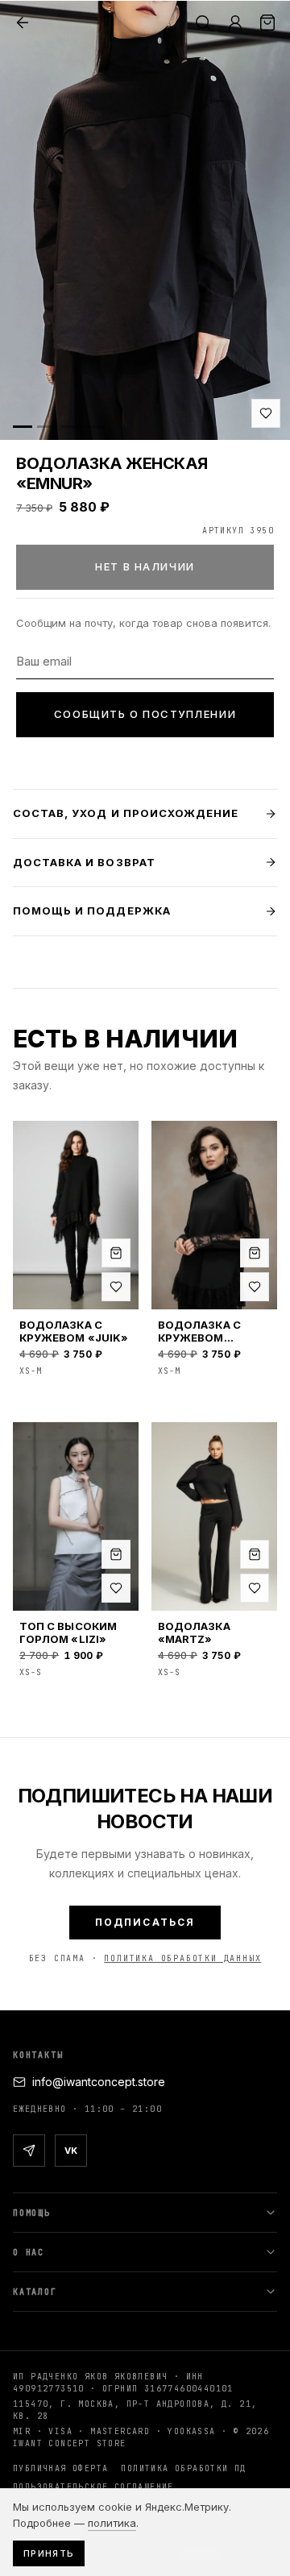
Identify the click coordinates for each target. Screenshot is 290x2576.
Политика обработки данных (182, 1958)
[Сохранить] (266, 413)
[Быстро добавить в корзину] (116, 1253)
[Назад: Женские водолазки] (23, 23)
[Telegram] (29, 2151)
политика (112, 2523)
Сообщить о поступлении (145, 714)
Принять (49, 2553)
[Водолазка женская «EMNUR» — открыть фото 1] (145, 220)
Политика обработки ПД (183, 2468)
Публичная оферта (60, 2468)
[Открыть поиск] (203, 23)
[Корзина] (267, 23)
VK (71, 2151)
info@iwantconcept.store (99, 2082)
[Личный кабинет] (235, 23)
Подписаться (145, 1922)
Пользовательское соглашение (93, 2487)
